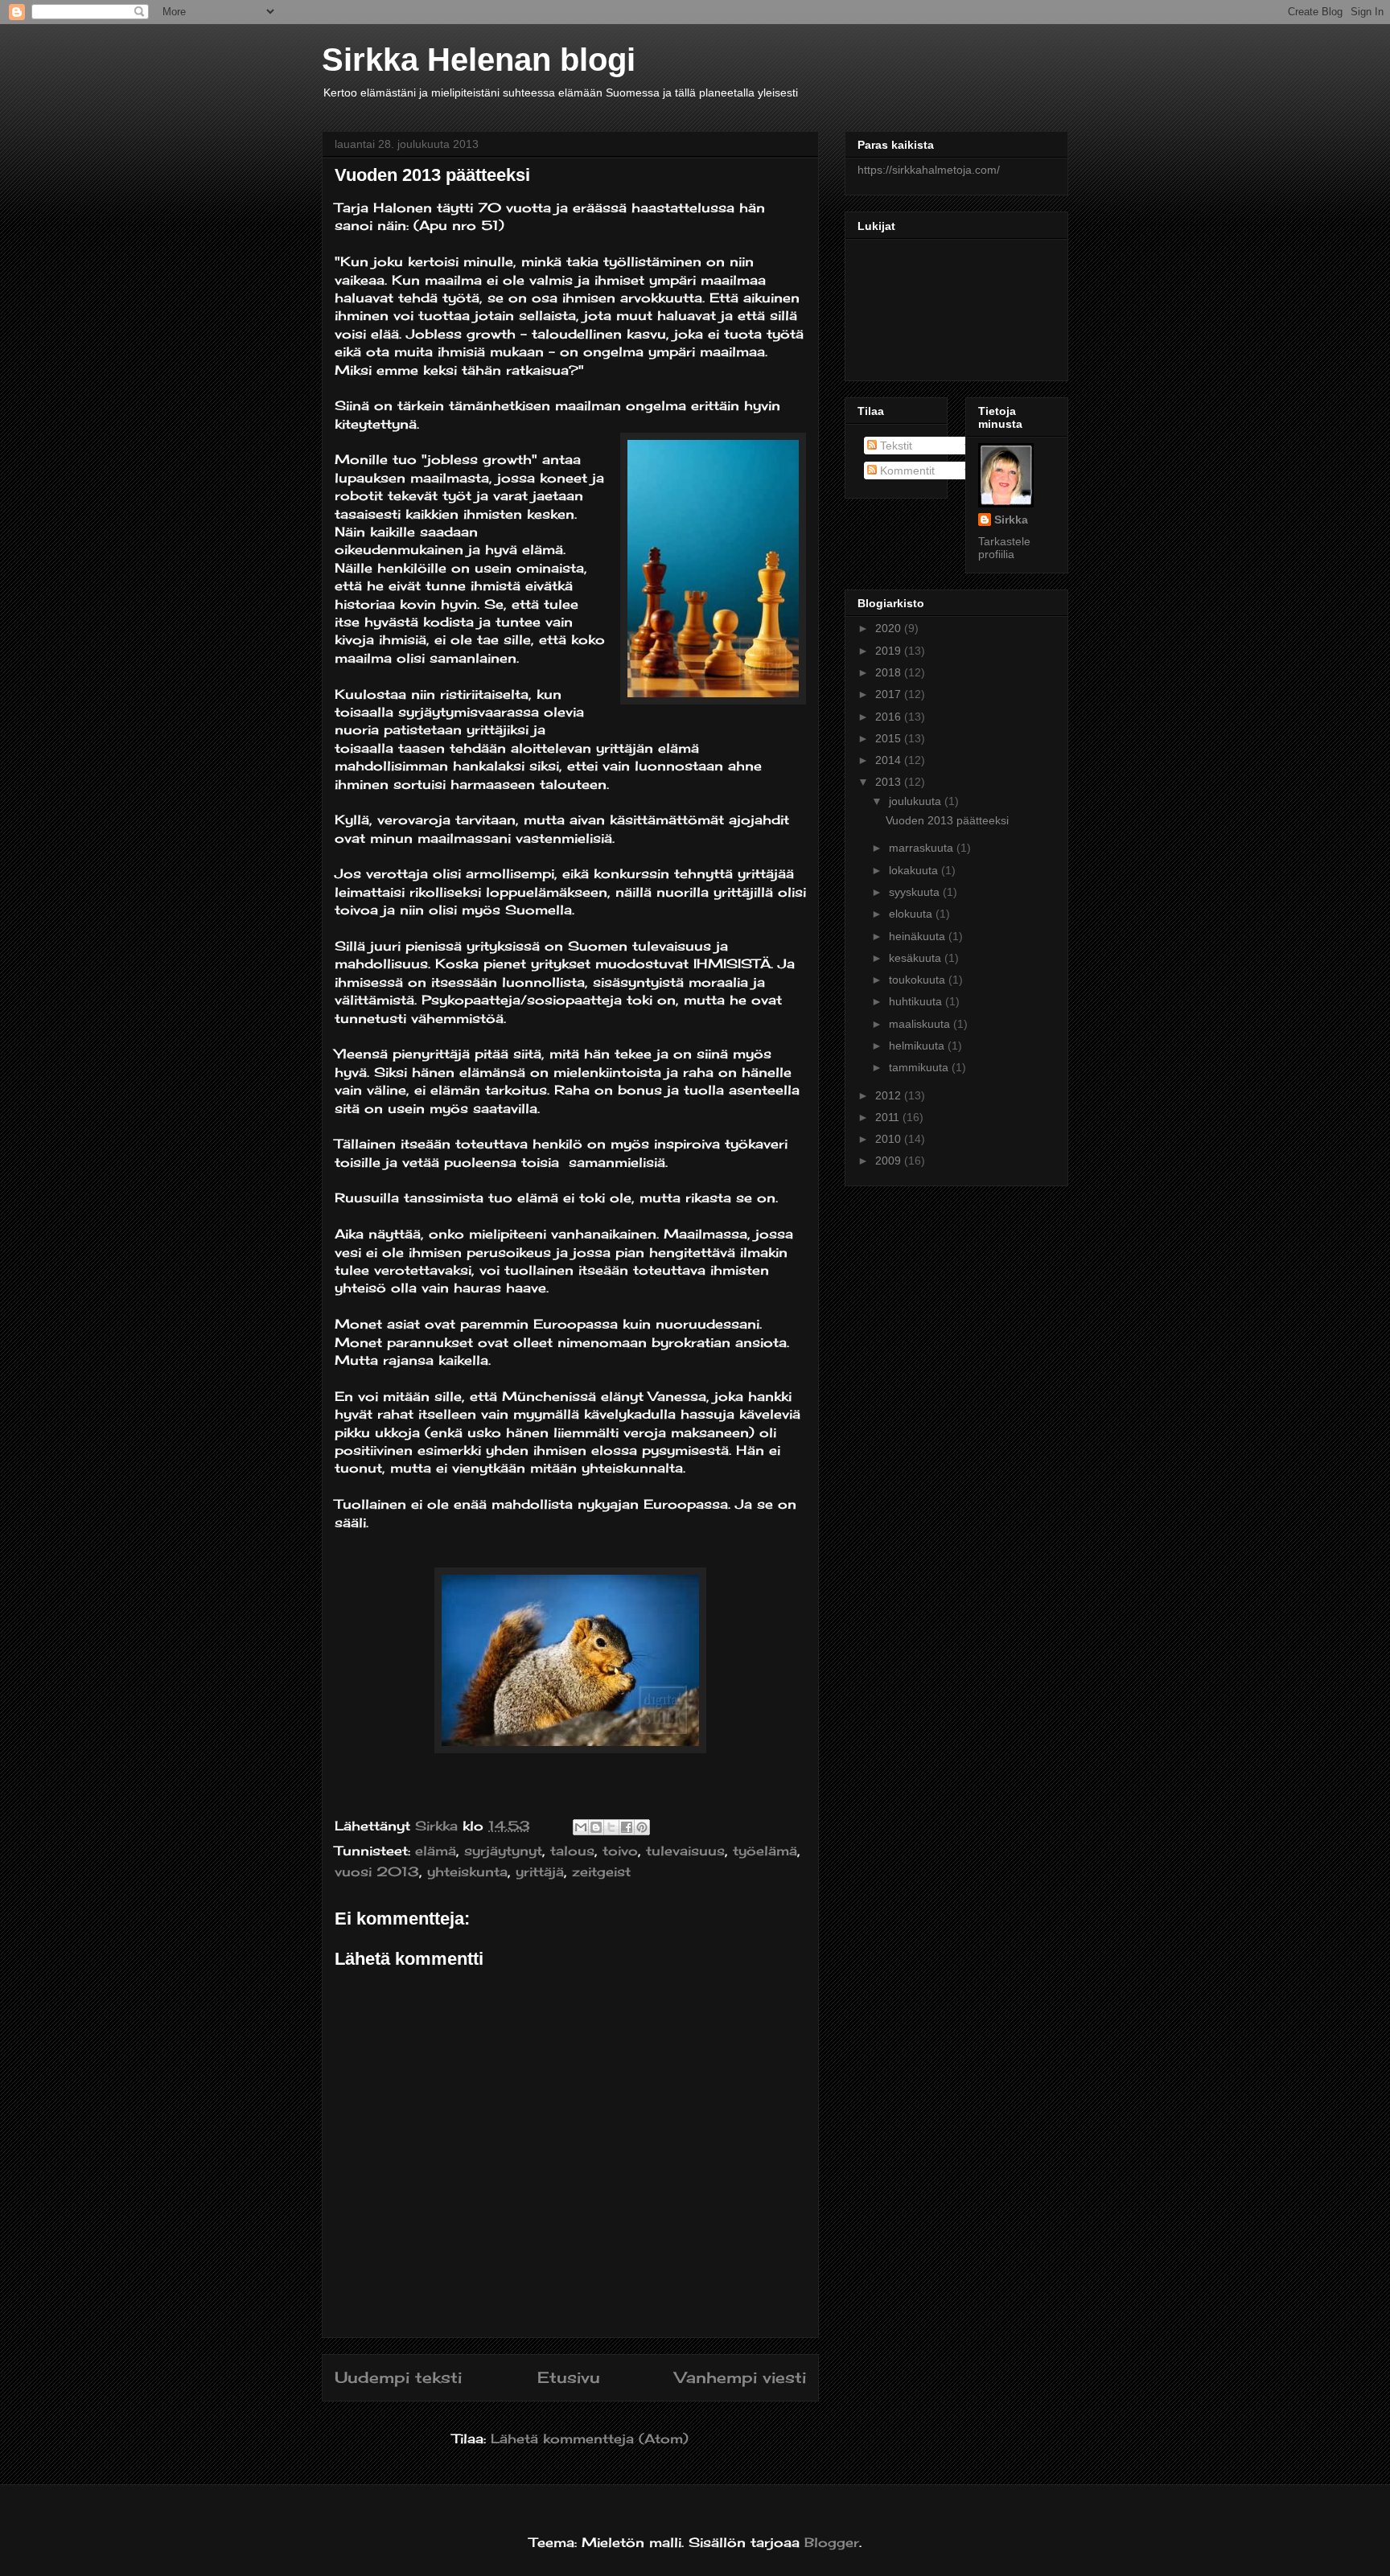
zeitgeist (601, 1871)
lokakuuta (915, 870)
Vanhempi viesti (740, 2377)
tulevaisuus (685, 1851)
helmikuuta (918, 1046)
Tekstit (894, 446)
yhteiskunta (467, 1871)
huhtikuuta (917, 1001)
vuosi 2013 (377, 1871)
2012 (890, 1095)
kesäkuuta (917, 958)
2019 (890, 651)
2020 (890, 628)
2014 (890, 760)
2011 (889, 1117)
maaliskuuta (921, 1024)
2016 (890, 717)
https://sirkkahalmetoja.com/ (929, 170)
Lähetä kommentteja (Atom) (590, 2438)
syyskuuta (916, 892)
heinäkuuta (919, 936)
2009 (890, 1161)
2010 (890, 1139)
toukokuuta (919, 980)
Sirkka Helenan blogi (479, 60)
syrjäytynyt (503, 1851)
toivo (620, 1851)
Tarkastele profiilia (1004, 548)
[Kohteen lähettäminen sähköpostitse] (581, 1827)
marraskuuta (923, 848)
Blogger (832, 2542)
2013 (890, 782)
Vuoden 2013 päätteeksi (947, 820)
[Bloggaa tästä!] (596, 1827)
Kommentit (906, 470)
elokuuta (912, 914)
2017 (890, 694)
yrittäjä (540, 1871)
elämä (436, 1851)
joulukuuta (917, 801)
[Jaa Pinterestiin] (642, 1827)
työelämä (765, 1851)
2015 (890, 738)
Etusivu (569, 2377)
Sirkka (1011, 520)
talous (572, 1851)
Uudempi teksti (398, 2377)
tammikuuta (920, 1067)
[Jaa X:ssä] (611, 1827)
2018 (890, 672)
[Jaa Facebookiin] (627, 1827)
